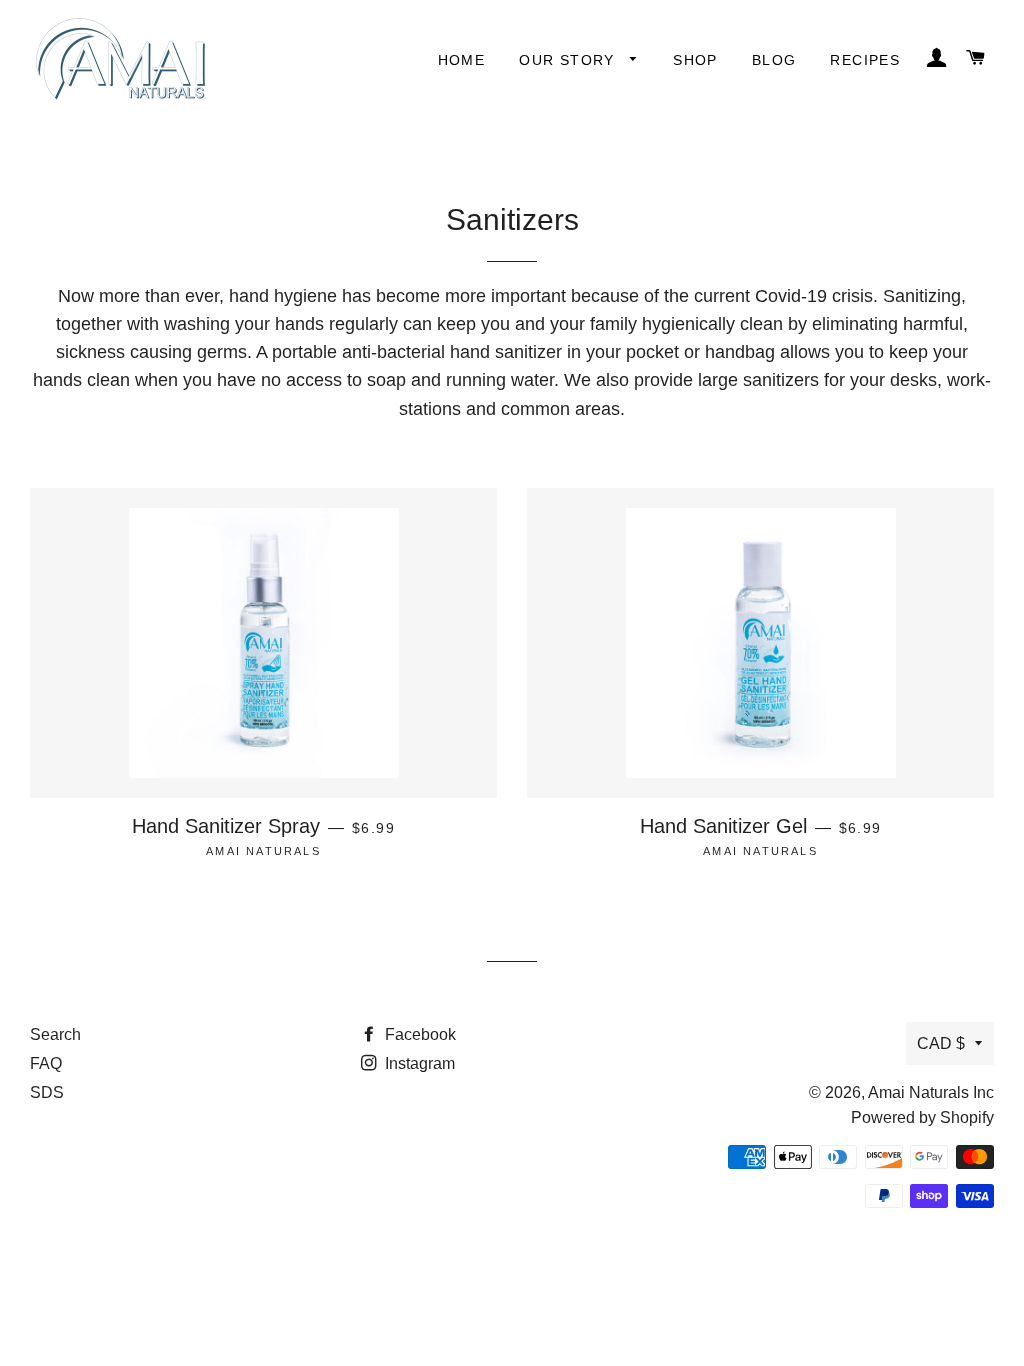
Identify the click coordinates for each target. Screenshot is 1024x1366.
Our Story (569, 60)
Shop (695, 60)
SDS (47, 1092)
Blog (774, 60)
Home (462, 60)
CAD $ (941, 1043)
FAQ (46, 1063)
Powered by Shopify (922, 1117)
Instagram (418, 1063)
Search (55, 1034)
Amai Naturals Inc (931, 1092)
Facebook (418, 1034)
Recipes (865, 60)
